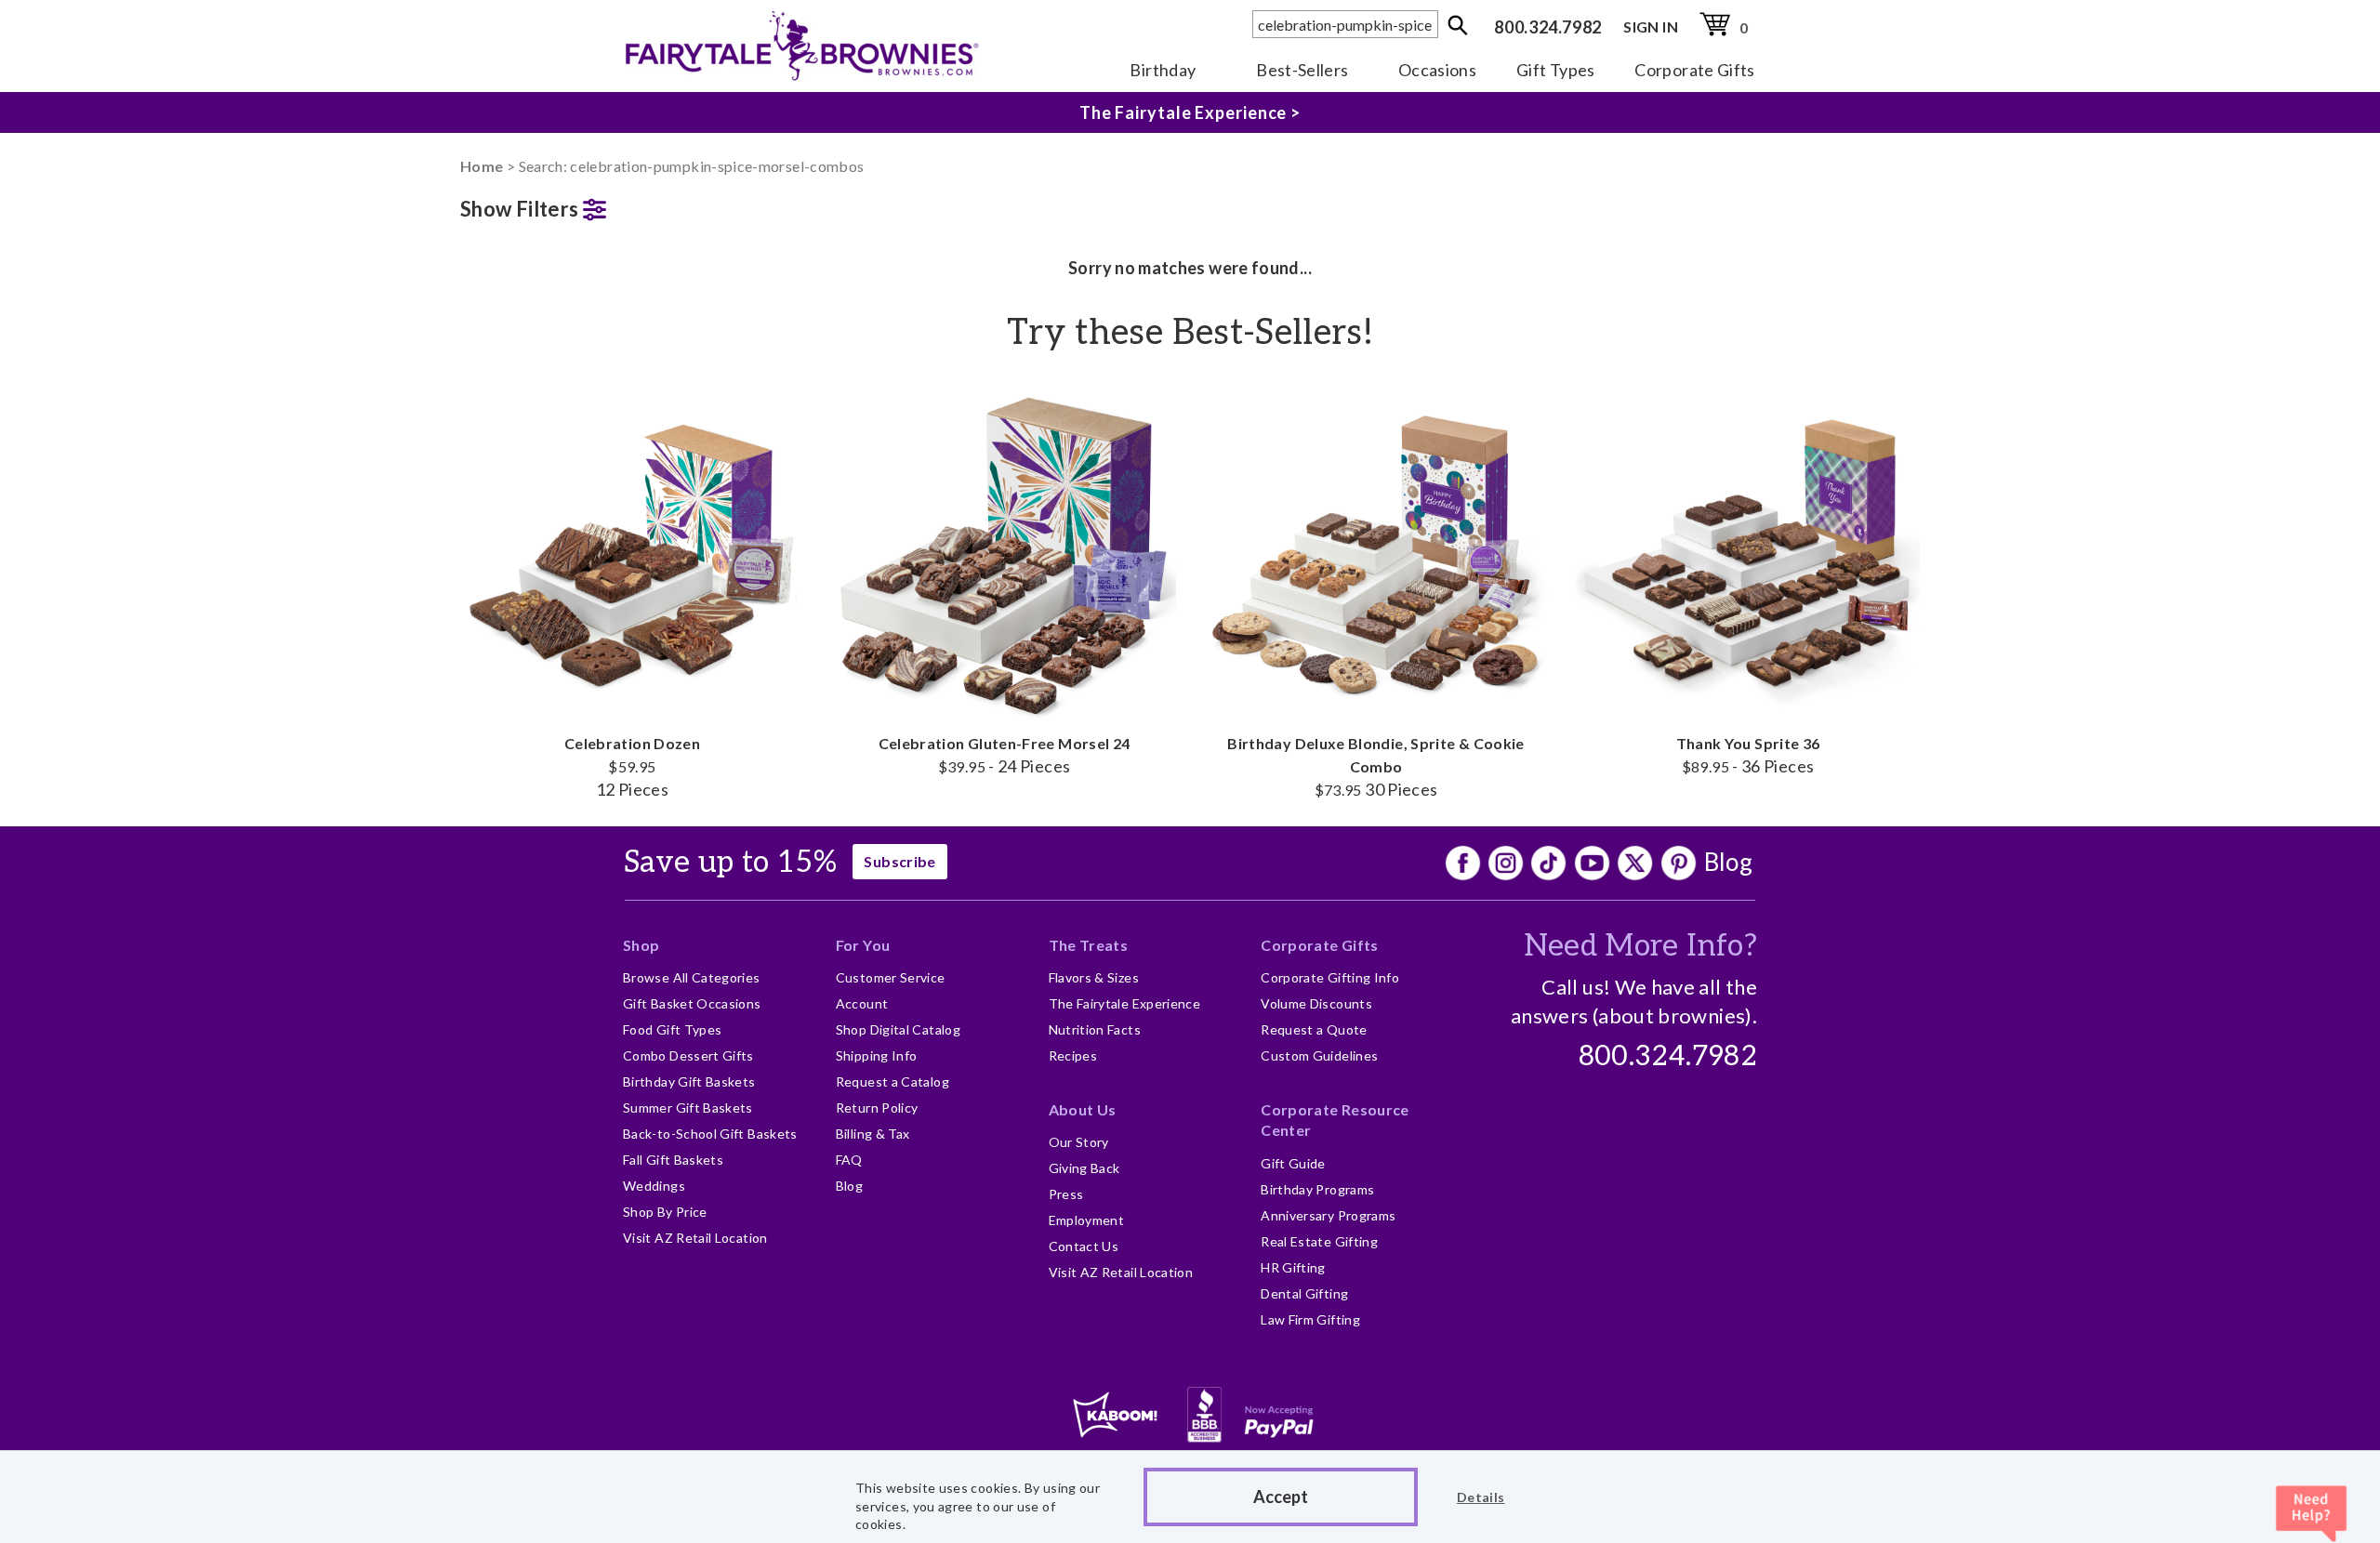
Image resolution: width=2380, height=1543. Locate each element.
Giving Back (1084, 1168)
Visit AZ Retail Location (695, 1238)
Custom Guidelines (1319, 1055)
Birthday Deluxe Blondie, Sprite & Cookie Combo (1375, 766)
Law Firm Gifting (1310, 1319)
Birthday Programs (1317, 1189)
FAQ (849, 1160)
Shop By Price (665, 1212)
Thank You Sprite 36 (1748, 755)
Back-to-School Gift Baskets (710, 1134)
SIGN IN (1651, 26)
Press (1066, 1194)
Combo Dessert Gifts (688, 1055)
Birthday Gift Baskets (689, 1081)
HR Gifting (1293, 1267)
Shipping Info (877, 1055)
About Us (1083, 1109)
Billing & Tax (873, 1134)
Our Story (1079, 1142)
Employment (1087, 1220)
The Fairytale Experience (1125, 1003)
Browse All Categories (692, 977)
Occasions (1437, 70)
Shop (641, 945)
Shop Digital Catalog (898, 1029)
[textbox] (1345, 24)
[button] (632, 205)
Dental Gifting (1304, 1293)
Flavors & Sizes (1094, 977)
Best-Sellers (1302, 70)
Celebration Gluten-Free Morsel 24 (1005, 755)
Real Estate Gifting (1319, 1241)
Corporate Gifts (1694, 70)
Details (1481, 1497)
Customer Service (891, 977)
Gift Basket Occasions (692, 1003)
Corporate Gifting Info (1330, 977)
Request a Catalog (892, 1081)
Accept (1281, 1497)
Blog (1728, 862)
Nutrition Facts (1095, 1029)
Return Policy (877, 1108)
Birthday (1163, 70)
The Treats (1089, 945)
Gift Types (1556, 70)
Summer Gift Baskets (688, 1108)
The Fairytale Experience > (1190, 112)
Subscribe (899, 861)
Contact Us (1084, 1246)
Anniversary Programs (1328, 1215)
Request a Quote (1314, 1029)
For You (863, 945)
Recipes (1073, 1055)
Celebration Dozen (632, 766)
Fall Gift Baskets (673, 1160)
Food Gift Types (672, 1029)
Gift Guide (1293, 1163)
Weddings (654, 1186)
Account (862, 1003)
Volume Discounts (1316, 1003)
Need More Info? (1640, 946)
